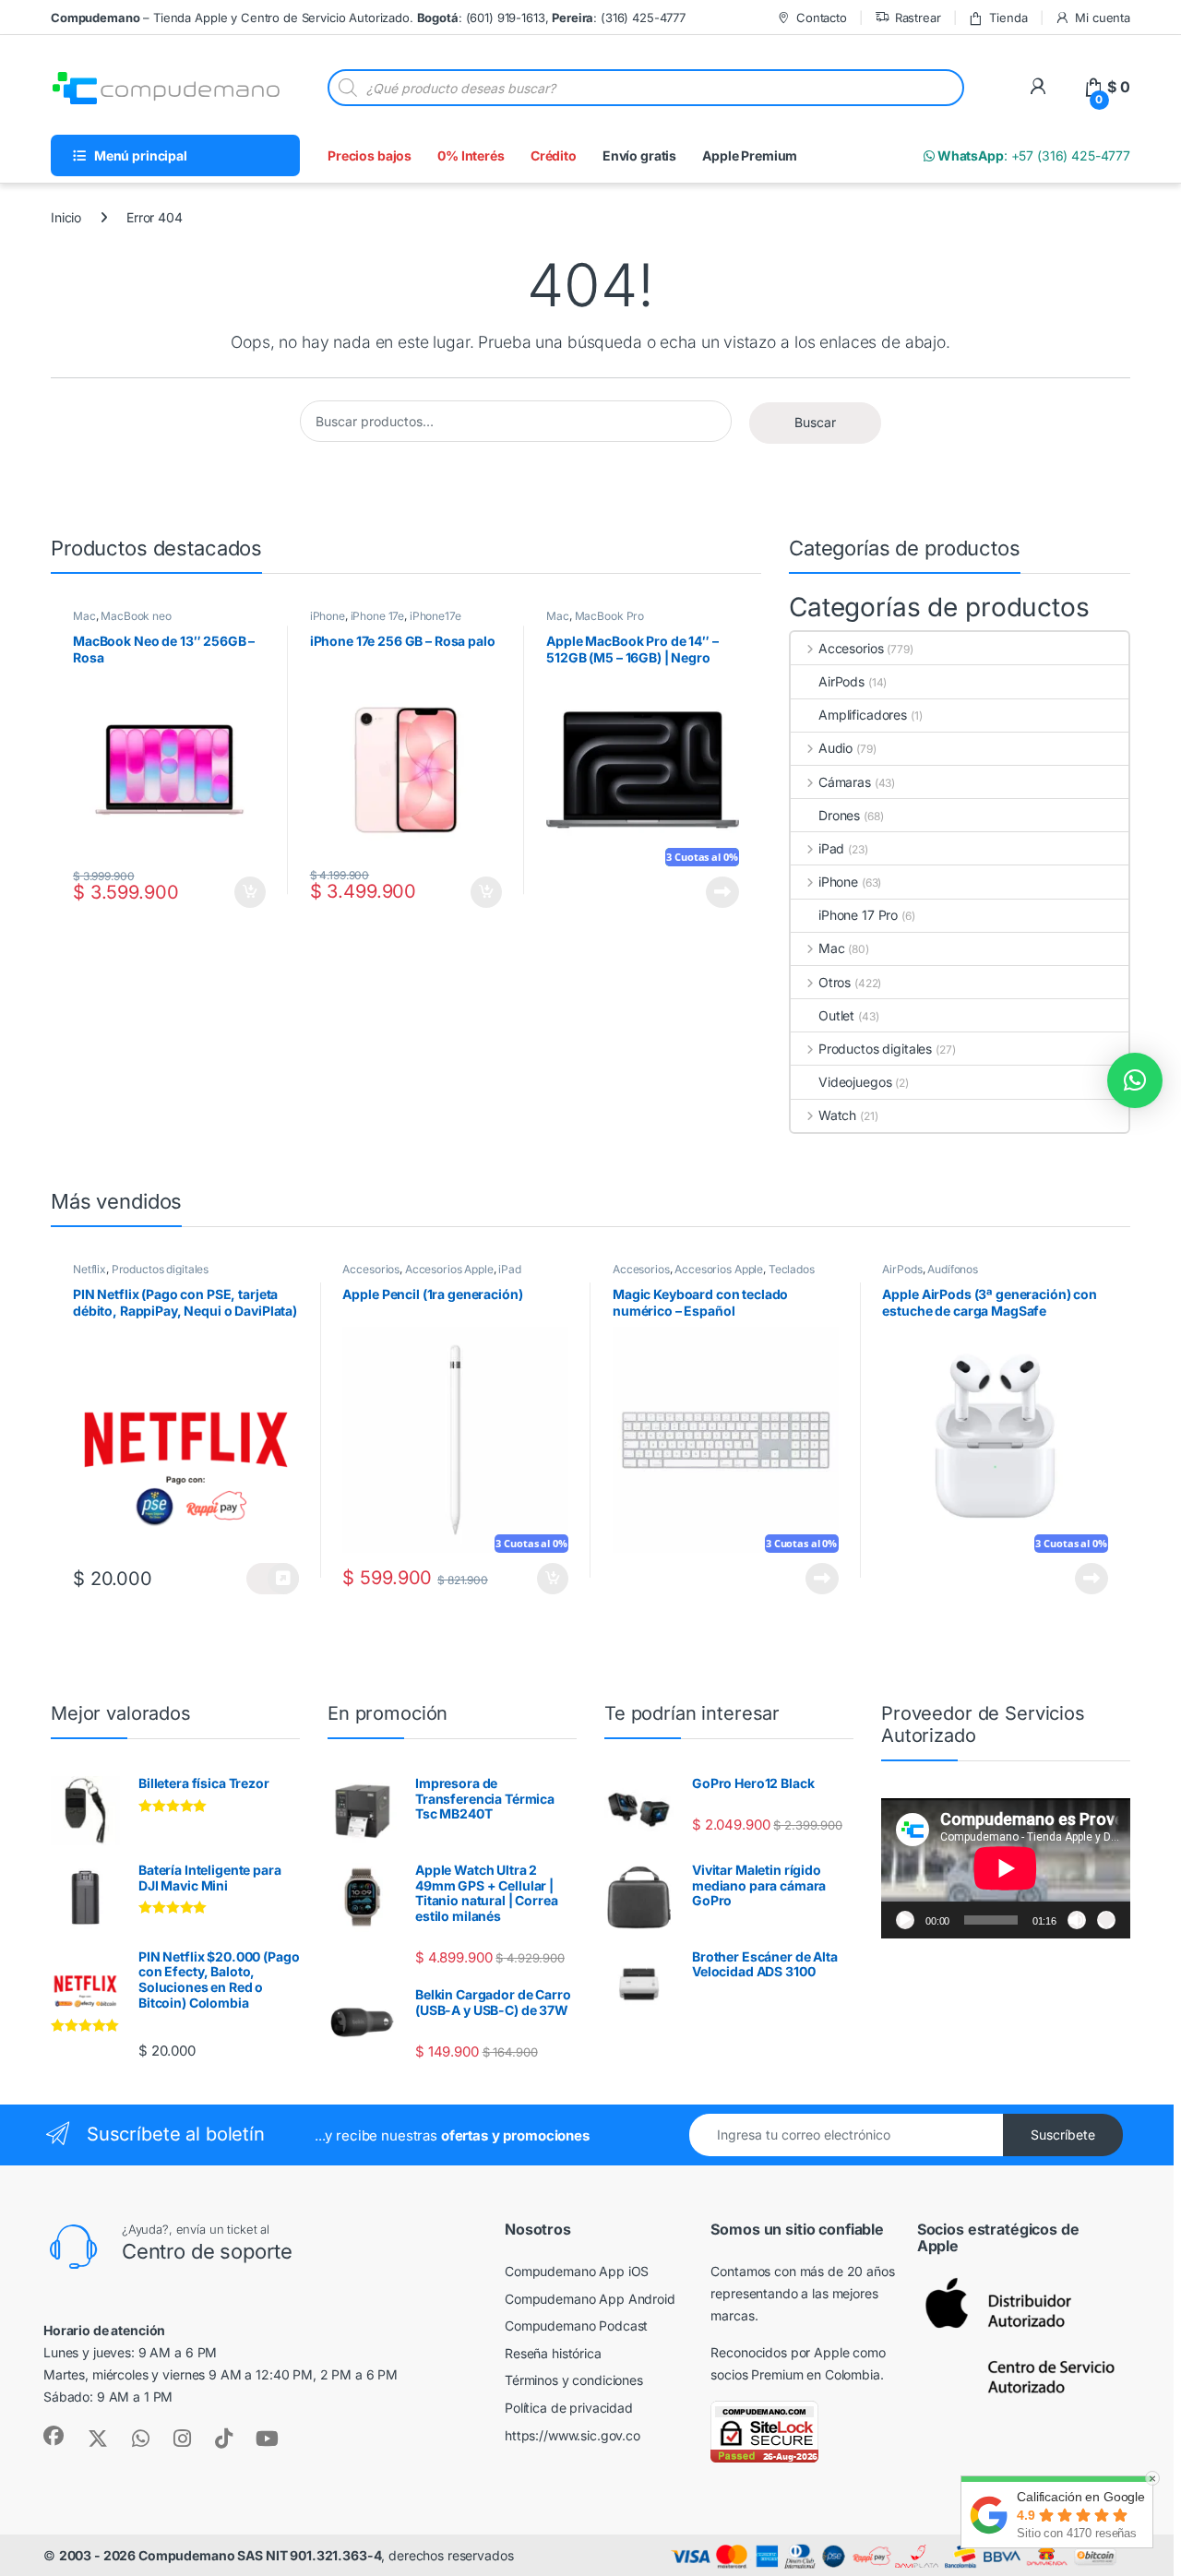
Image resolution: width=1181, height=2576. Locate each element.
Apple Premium (750, 155)
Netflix (89, 1269)
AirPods (841, 681)
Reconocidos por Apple (780, 2352)
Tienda (1008, 18)
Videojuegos (855, 1082)
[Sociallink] (54, 2436)
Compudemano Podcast (576, 2326)
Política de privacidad (569, 2408)
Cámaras (845, 782)
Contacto (822, 18)
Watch (837, 1115)
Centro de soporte (207, 2251)
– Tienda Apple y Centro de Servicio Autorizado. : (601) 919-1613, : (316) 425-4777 (368, 18)
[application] (1006, 1868)
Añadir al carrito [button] (246, 892)
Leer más (722, 892)
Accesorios (851, 648)
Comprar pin (272, 1579)
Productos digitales (875, 1049)
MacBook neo (136, 616)
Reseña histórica (553, 2353)
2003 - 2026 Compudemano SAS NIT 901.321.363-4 (221, 2555)
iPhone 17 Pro (858, 915)
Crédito (554, 155)
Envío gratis (639, 155)
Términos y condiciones (574, 2380)
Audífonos (953, 1269)
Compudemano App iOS (577, 2271)
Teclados (792, 1269)
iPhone (328, 616)
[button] (1135, 1080)
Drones (839, 815)
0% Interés (471, 155)
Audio (835, 748)
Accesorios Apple (449, 1269)
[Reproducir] (905, 1920)
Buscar (815, 422)
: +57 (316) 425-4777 (1032, 155)
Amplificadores (863, 715)
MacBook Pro (609, 616)
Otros (835, 982)
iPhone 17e (378, 616)
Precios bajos (370, 155)
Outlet (836, 1015)
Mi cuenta (1103, 18)
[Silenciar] (1077, 1920)
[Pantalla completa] (1106, 1920)
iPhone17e (435, 616)
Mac (84, 616)
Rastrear (918, 18)
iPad (831, 848)
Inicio (66, 217)
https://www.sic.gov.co (573, 2435)
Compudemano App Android (590, 2299)
